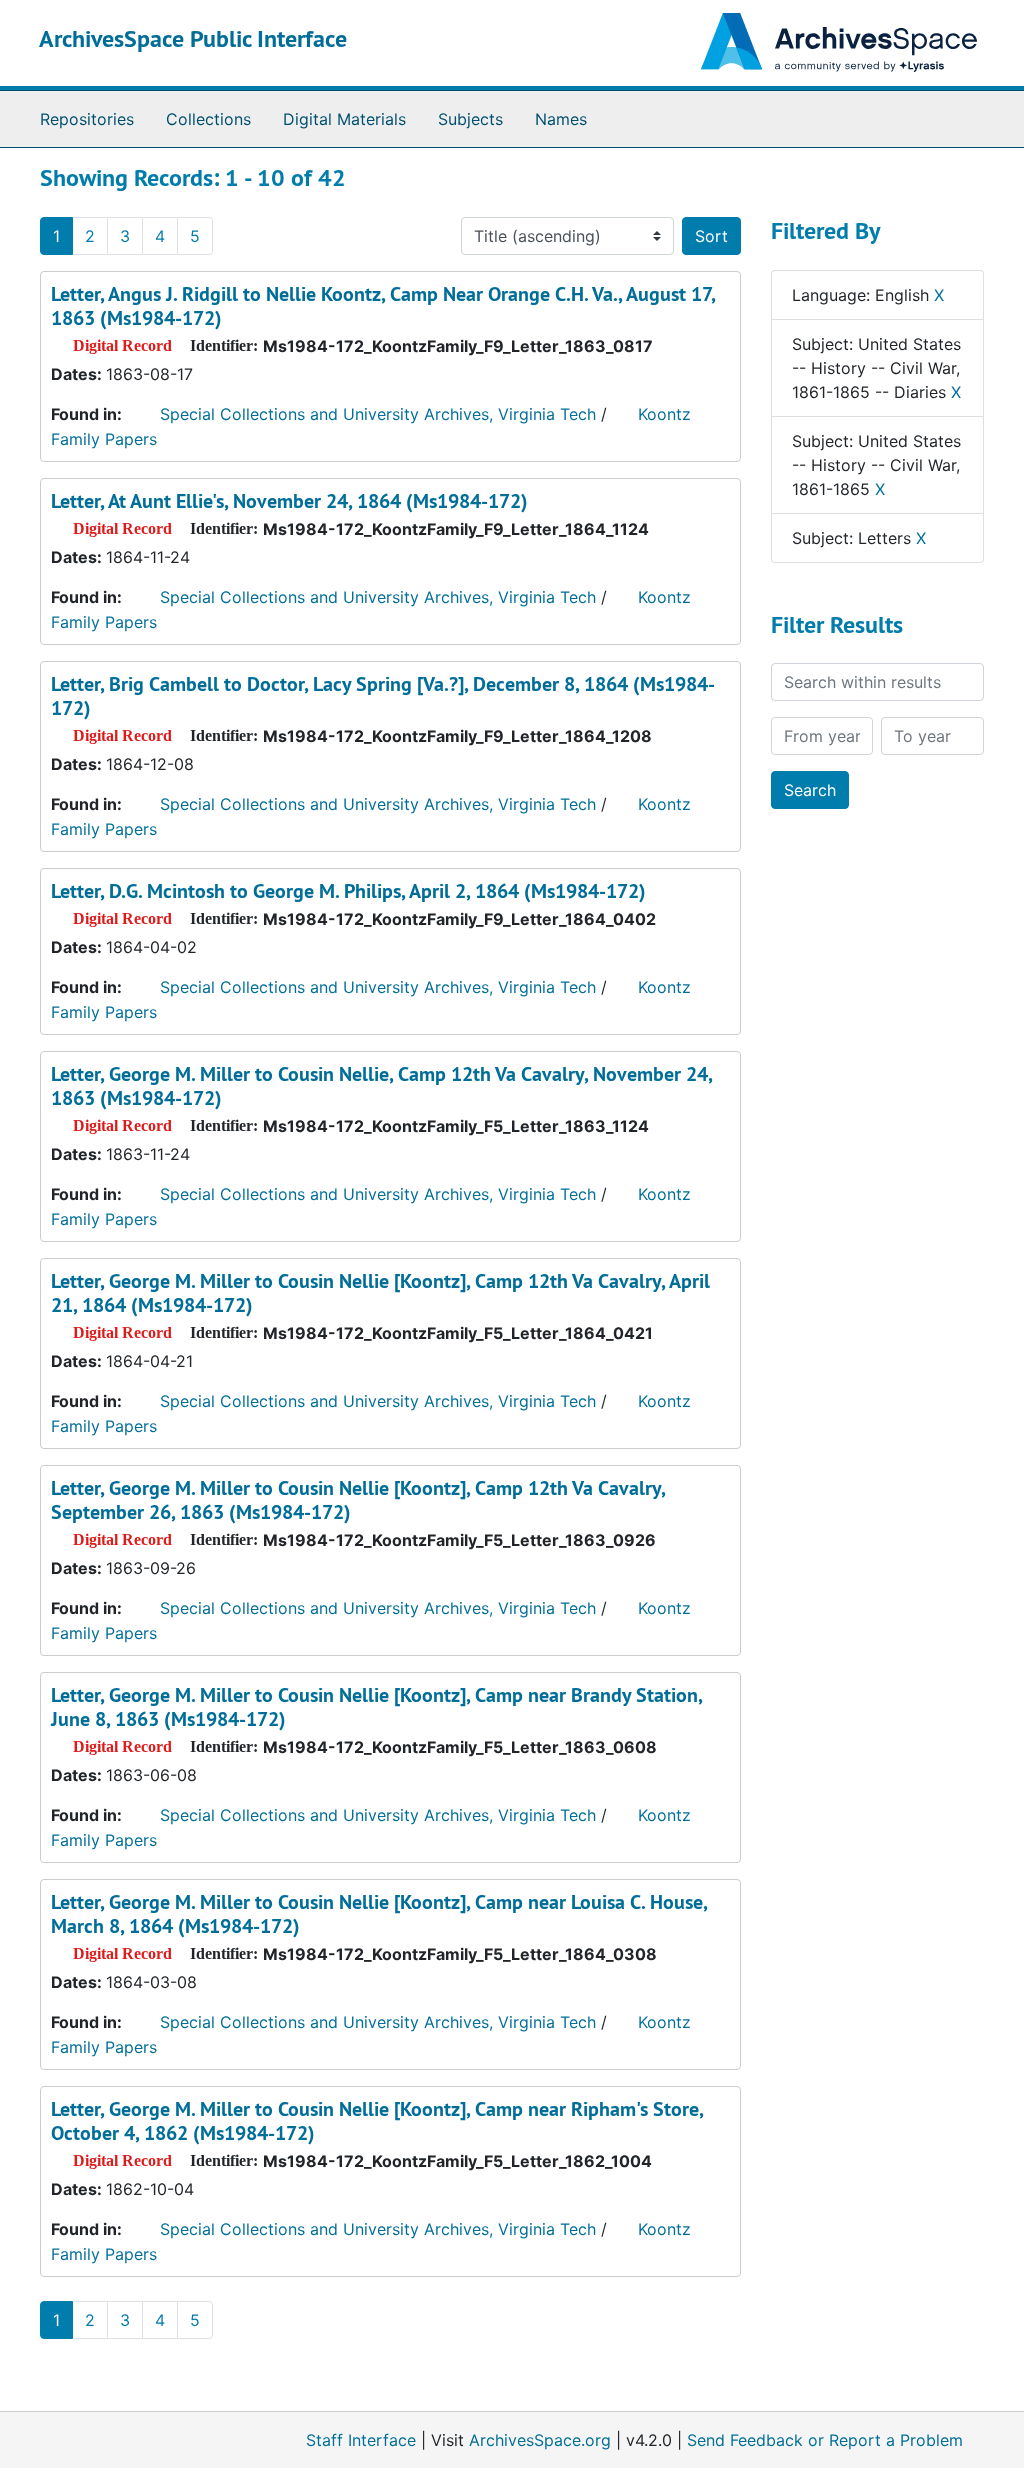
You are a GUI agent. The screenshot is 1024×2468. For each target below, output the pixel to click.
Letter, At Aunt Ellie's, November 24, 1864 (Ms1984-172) (289, 501)
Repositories (87, 119)
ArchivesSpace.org (540, 2440)
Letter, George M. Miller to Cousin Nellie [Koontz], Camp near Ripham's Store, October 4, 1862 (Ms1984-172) (377, 2121)
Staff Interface (361, 2440)
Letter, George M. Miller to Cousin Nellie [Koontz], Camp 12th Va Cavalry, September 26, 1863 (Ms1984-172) (358, 1500)
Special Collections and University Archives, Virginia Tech (378, 414)
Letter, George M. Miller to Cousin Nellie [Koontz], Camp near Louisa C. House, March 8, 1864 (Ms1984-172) (379, 1914)
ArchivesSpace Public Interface (193, 38)
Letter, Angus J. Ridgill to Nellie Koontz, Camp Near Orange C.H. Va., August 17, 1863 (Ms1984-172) (383, 306)
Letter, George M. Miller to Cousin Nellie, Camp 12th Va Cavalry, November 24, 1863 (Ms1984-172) (381, 1086)
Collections (208, 119)
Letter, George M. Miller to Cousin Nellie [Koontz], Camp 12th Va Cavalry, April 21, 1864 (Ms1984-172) (380, 1293)
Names (561, 119)
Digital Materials (344, 119)
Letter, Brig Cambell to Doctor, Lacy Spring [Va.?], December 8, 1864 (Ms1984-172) (383, 696)
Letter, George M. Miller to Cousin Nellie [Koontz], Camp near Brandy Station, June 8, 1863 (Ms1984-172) (376, 1707)
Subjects (470, 119)
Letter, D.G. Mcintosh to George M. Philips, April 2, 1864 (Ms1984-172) (348, 891)
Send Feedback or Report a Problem (825, 2440)
